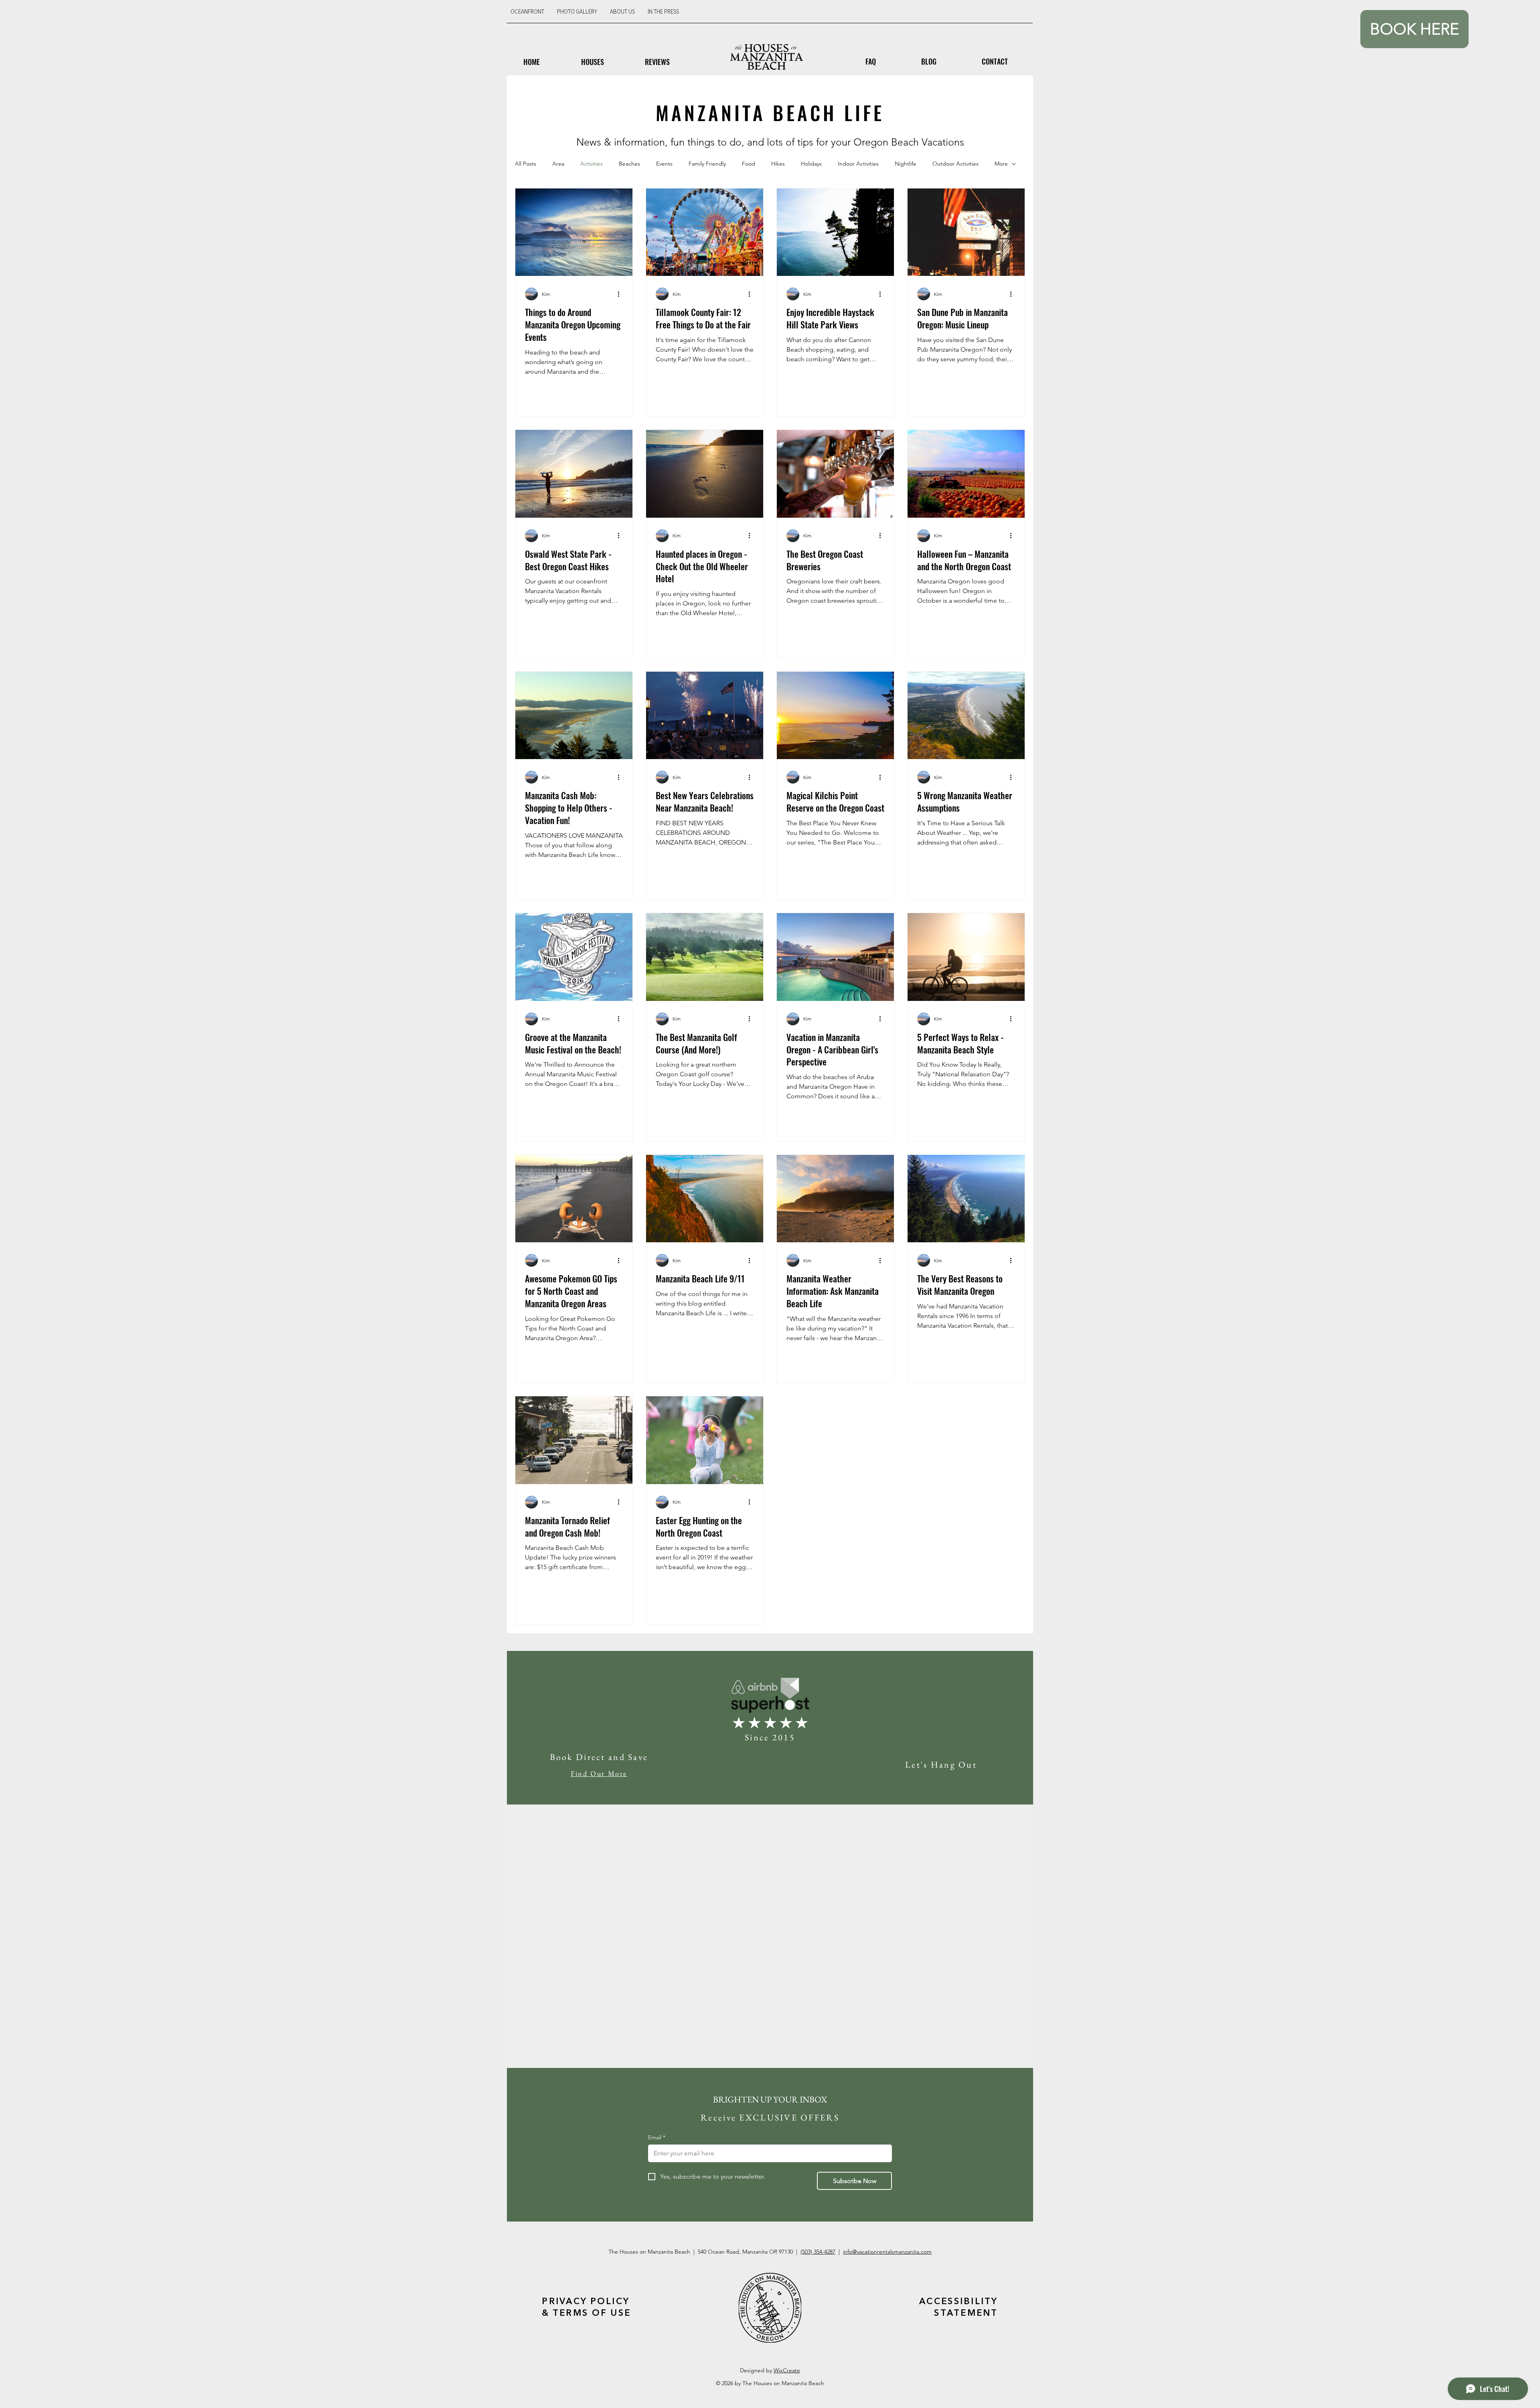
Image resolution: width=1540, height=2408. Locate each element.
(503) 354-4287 (818, 2252)
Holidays (811, 164)
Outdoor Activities (955, 164)
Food (749, 164)
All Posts (526, 164)
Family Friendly (707, 164)
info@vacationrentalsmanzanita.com (887, 2252)
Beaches (629, 164)
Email (657, 2137)
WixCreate (787, 2370)
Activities (592, 164)
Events (664, 164)
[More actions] (622, 294)
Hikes (778, 164)
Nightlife (906, 164)
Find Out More (599, 1773)
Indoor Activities (858, 164)
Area (558, 164)
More (1001, 164)
